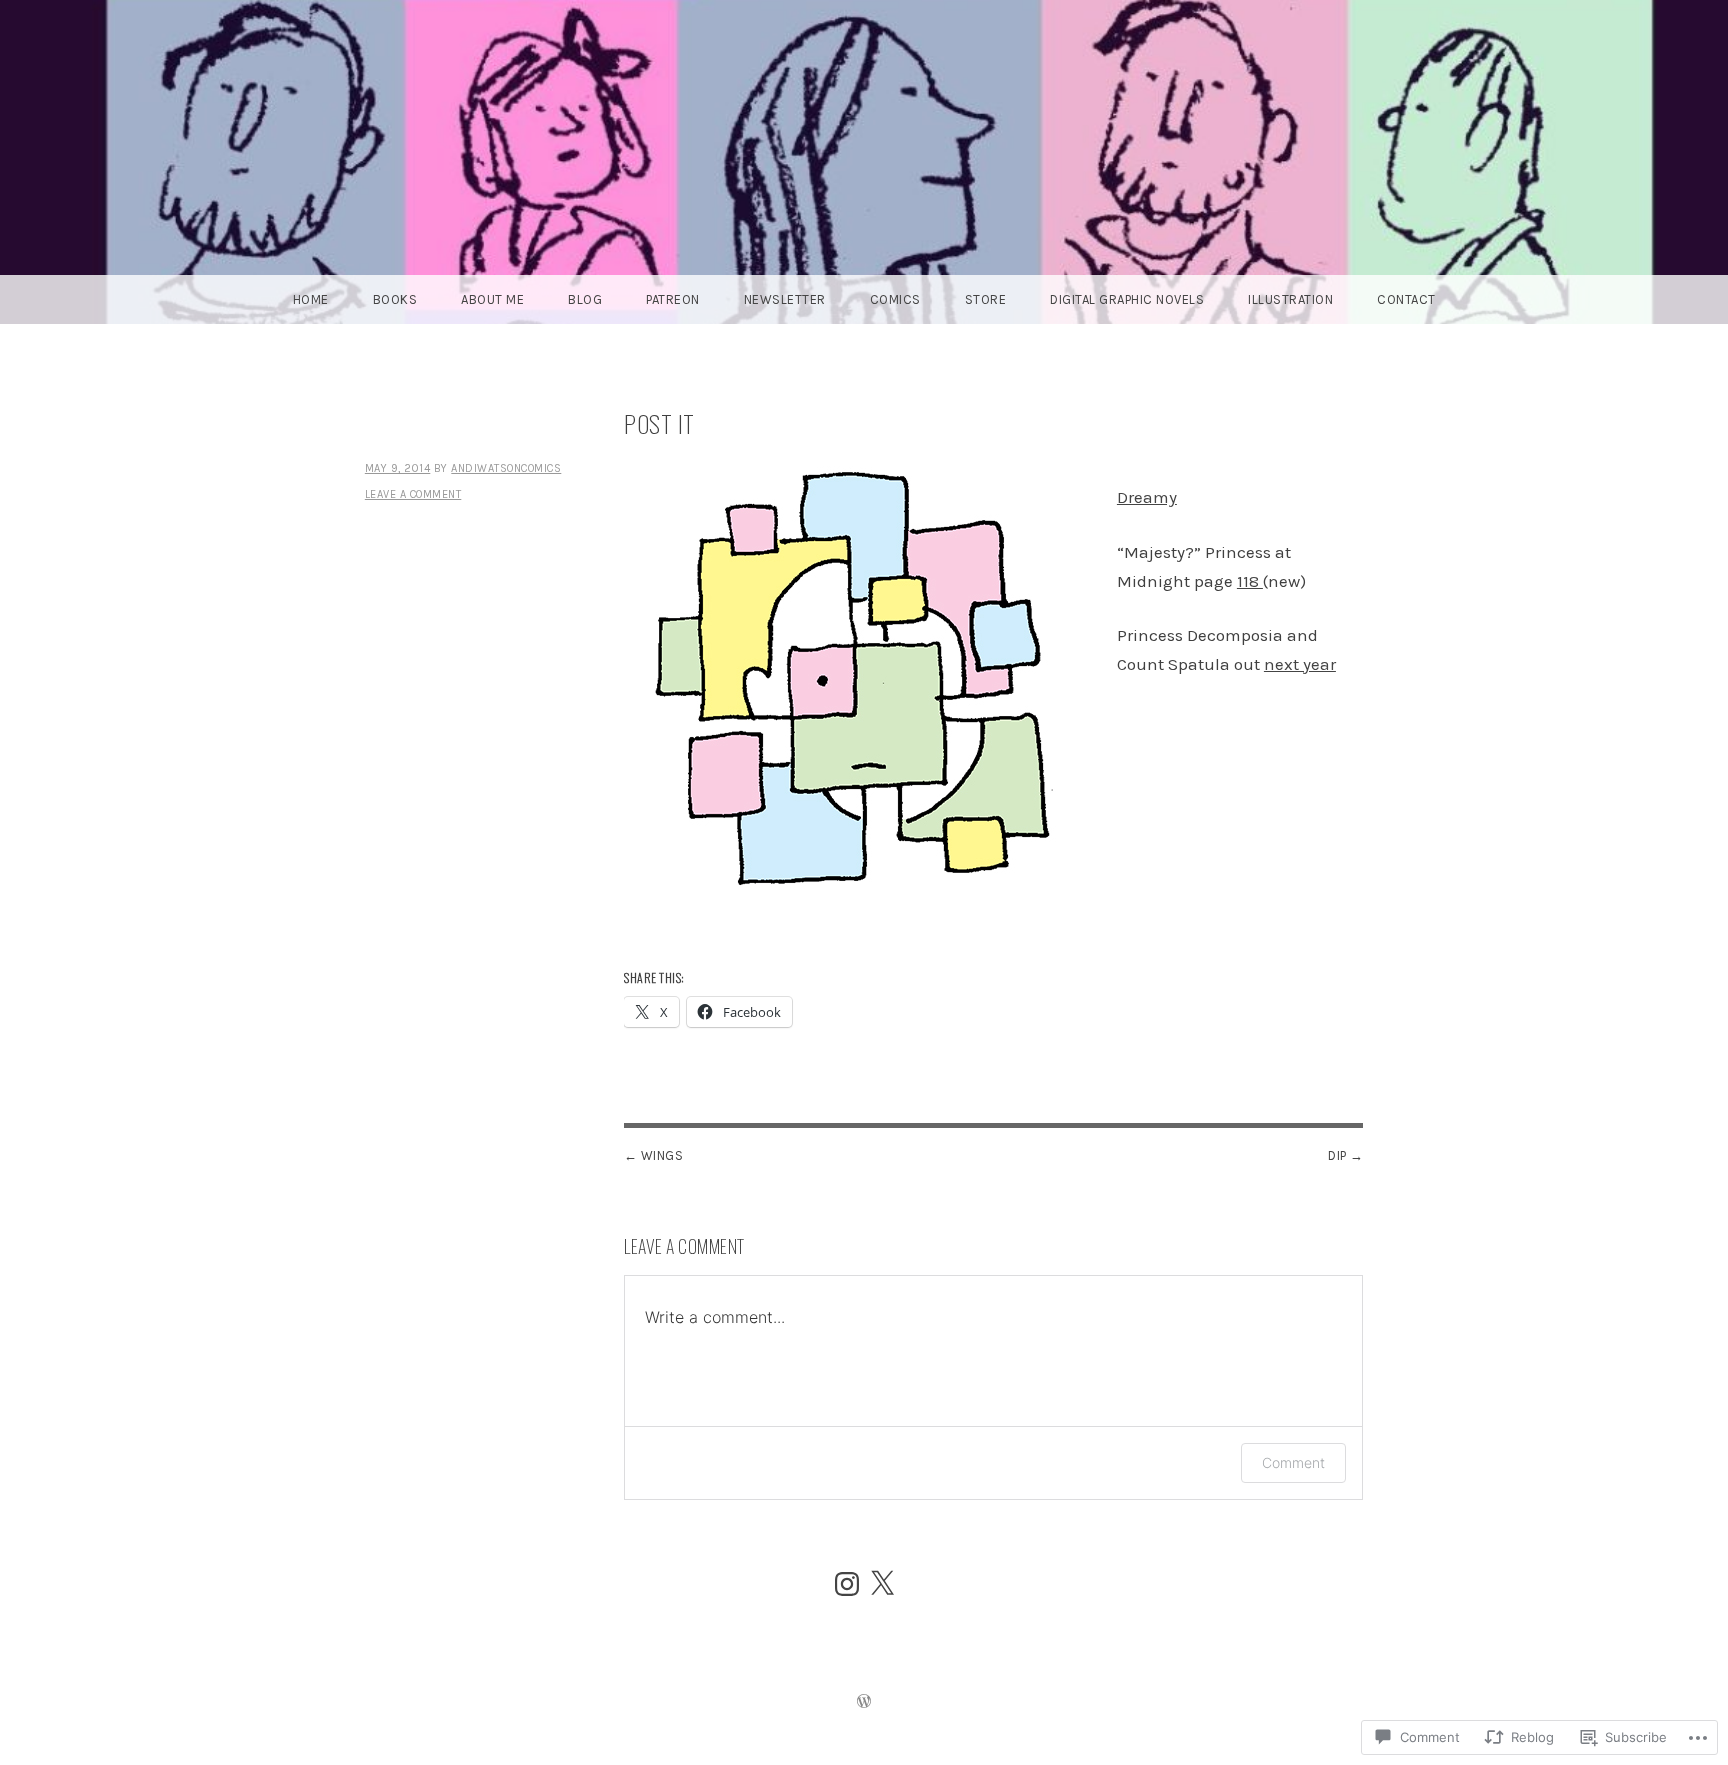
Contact (1406, 299)
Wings (662, 1155)
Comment (1293, 1462)
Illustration (1290, 299)
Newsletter (785, 299)
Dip (1337, 1155)
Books (395, 299)
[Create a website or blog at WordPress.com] (864, 1703)
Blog (585, 299)
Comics (895, 299)
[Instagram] (847, 1584)
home (311, 299)
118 (1250, 581)
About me (492, 299)
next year (1300, 664)
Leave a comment (413, 494)
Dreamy (1147, 497)
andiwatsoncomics (506, 468)
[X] (882, 1584)
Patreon (673, 299)
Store (986, 299)
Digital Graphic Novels (1127, 299)
